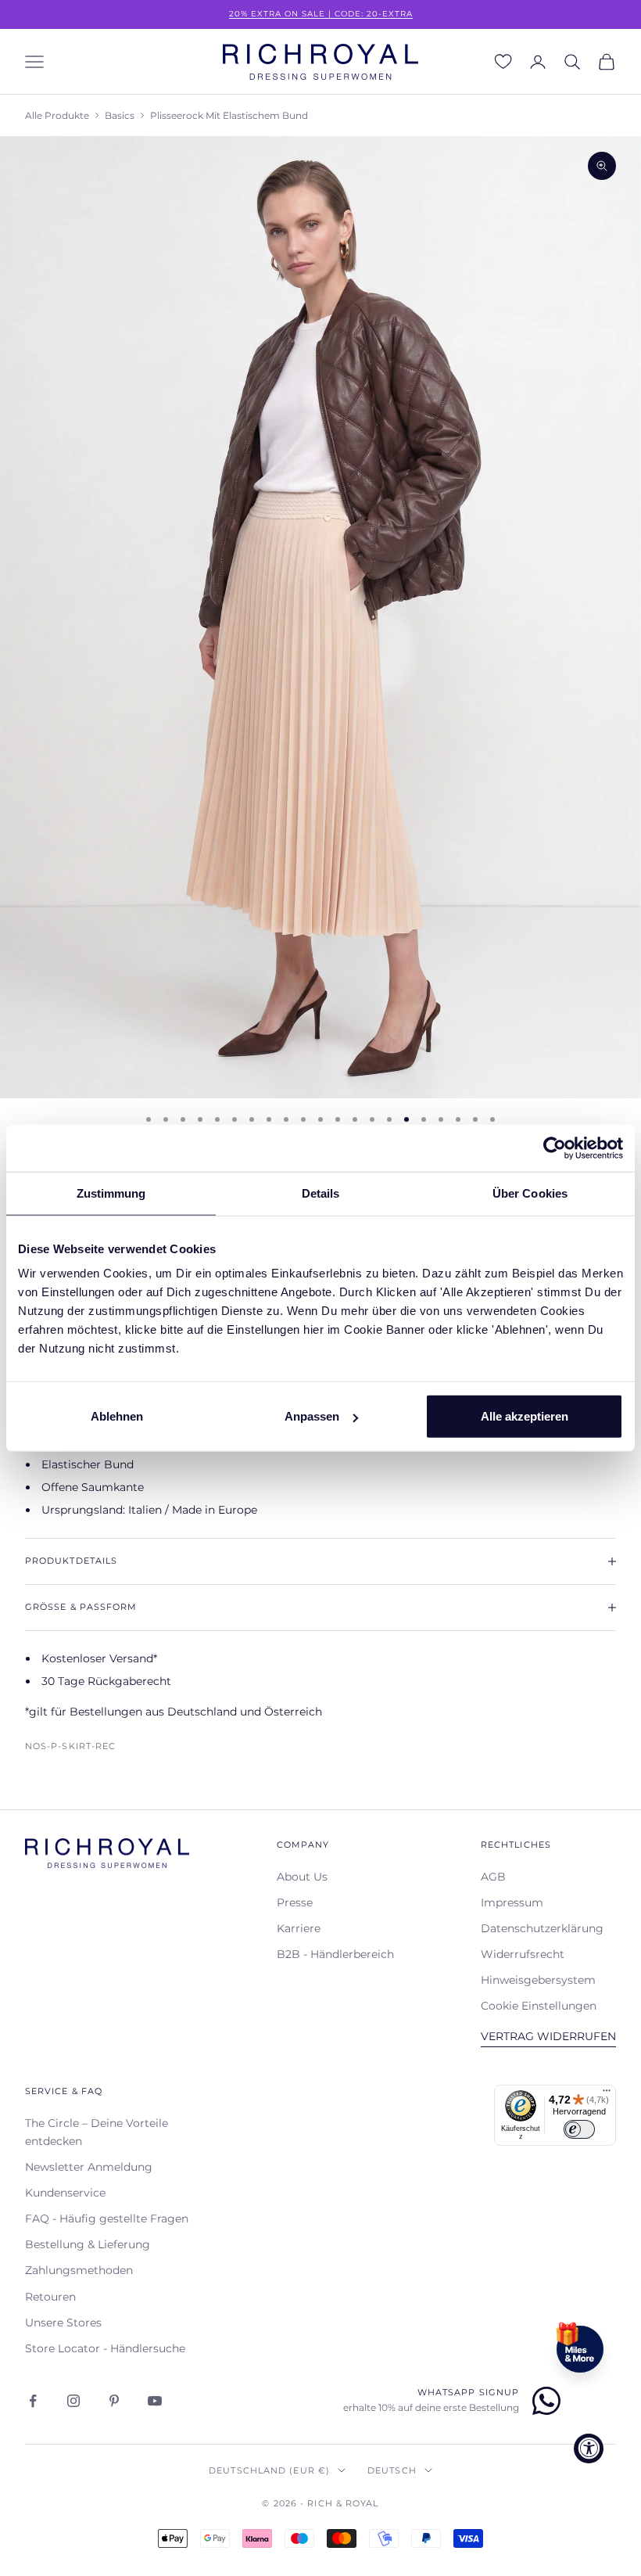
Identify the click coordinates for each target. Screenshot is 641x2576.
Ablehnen (117, 1416)
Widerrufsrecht (523, 1954)
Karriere (299, 1928)
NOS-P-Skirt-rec (70, 1746)
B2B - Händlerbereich (335, 1954)
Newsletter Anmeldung (89, 2167)
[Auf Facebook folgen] (33, 2401)
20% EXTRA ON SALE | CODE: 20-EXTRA (321, 14)
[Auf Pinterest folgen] (114, 2401)
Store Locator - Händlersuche (105, 2348)
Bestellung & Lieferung (88, 2244)
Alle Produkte (57, 115)
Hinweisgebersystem (538, 1980)
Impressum (512, 1902)
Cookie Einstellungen (539, 2006)
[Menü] (607, 2094)
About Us (302, 1877)
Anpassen (312, 1416)
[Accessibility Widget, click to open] (589, 2448)
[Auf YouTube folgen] (155, 2401)
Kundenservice (65, 2193)
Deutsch (392, 2470)
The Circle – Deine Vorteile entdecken (97, 2132)
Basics (120, 115)
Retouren (50, 2297)
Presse (295, 1902)
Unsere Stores (63, 2323)
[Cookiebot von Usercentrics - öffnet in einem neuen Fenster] (555, 1148)
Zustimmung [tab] (111, 1193)
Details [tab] (321, 1193)
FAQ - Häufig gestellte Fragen (107, 2219)
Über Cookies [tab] (530, 1193)
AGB (493, 1877)
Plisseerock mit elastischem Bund (229, 115)
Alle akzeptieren (525, 1416)
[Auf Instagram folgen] (73, 2401)
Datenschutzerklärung (542, 1928)
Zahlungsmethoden (79, 2270)
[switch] (579, 2129)
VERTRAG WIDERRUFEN (548, 2036)
